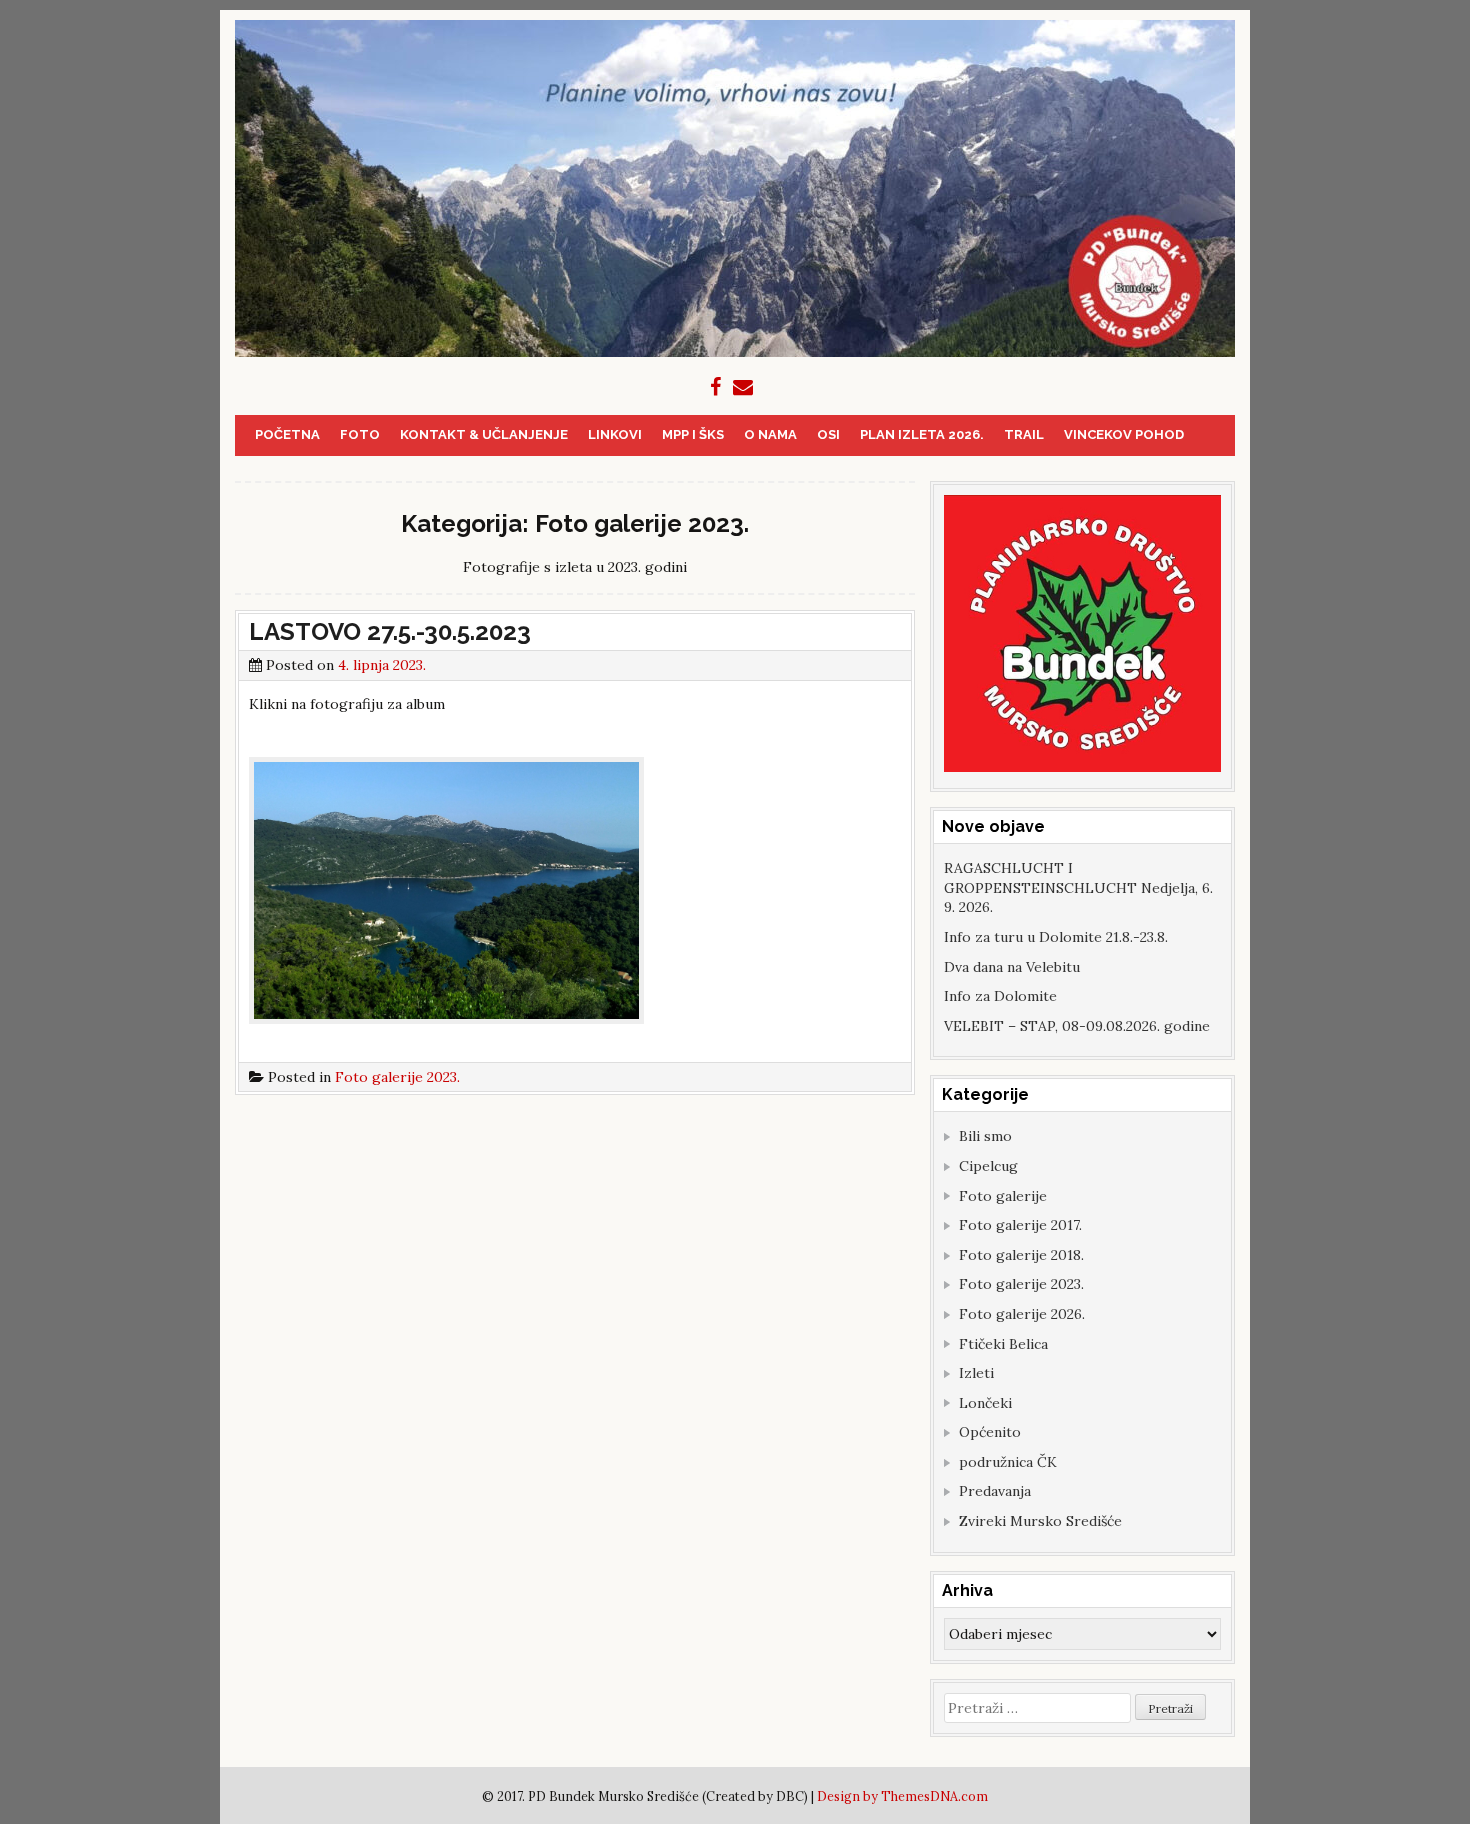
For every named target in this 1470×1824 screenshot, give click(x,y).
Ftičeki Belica (1003, 1344)
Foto (360, 434)
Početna (287, 434)
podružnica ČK (1008, 1462)
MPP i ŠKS (693, 434)
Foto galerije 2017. (1020, 1225)
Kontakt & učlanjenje (484, 434)
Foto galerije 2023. (397, 1077)
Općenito (990, 1432)
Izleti (976, 1373)
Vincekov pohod (1124, 434)
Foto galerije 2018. (1021, 1255)
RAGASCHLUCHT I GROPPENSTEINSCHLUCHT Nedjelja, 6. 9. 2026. (1078, 887)
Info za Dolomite (1000, 996)
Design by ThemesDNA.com (902, 1796)
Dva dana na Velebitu (1012, 967)
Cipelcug (988, 1166)
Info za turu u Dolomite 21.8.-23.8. (1056, 937)
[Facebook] (715, 387)
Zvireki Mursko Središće (1040, 1521)
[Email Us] (743, 387)
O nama (770, 434)
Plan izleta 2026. (922, 434)
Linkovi (615, 434)
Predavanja (995, 1491)
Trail (1024, 434)
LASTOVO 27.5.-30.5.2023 (390, 631)
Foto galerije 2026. (1022, 1314)
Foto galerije (1003, 1196)
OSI (828, 434)
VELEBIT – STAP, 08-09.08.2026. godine (1077, 1026)
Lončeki (985, 1403)
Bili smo (985, 1136)
